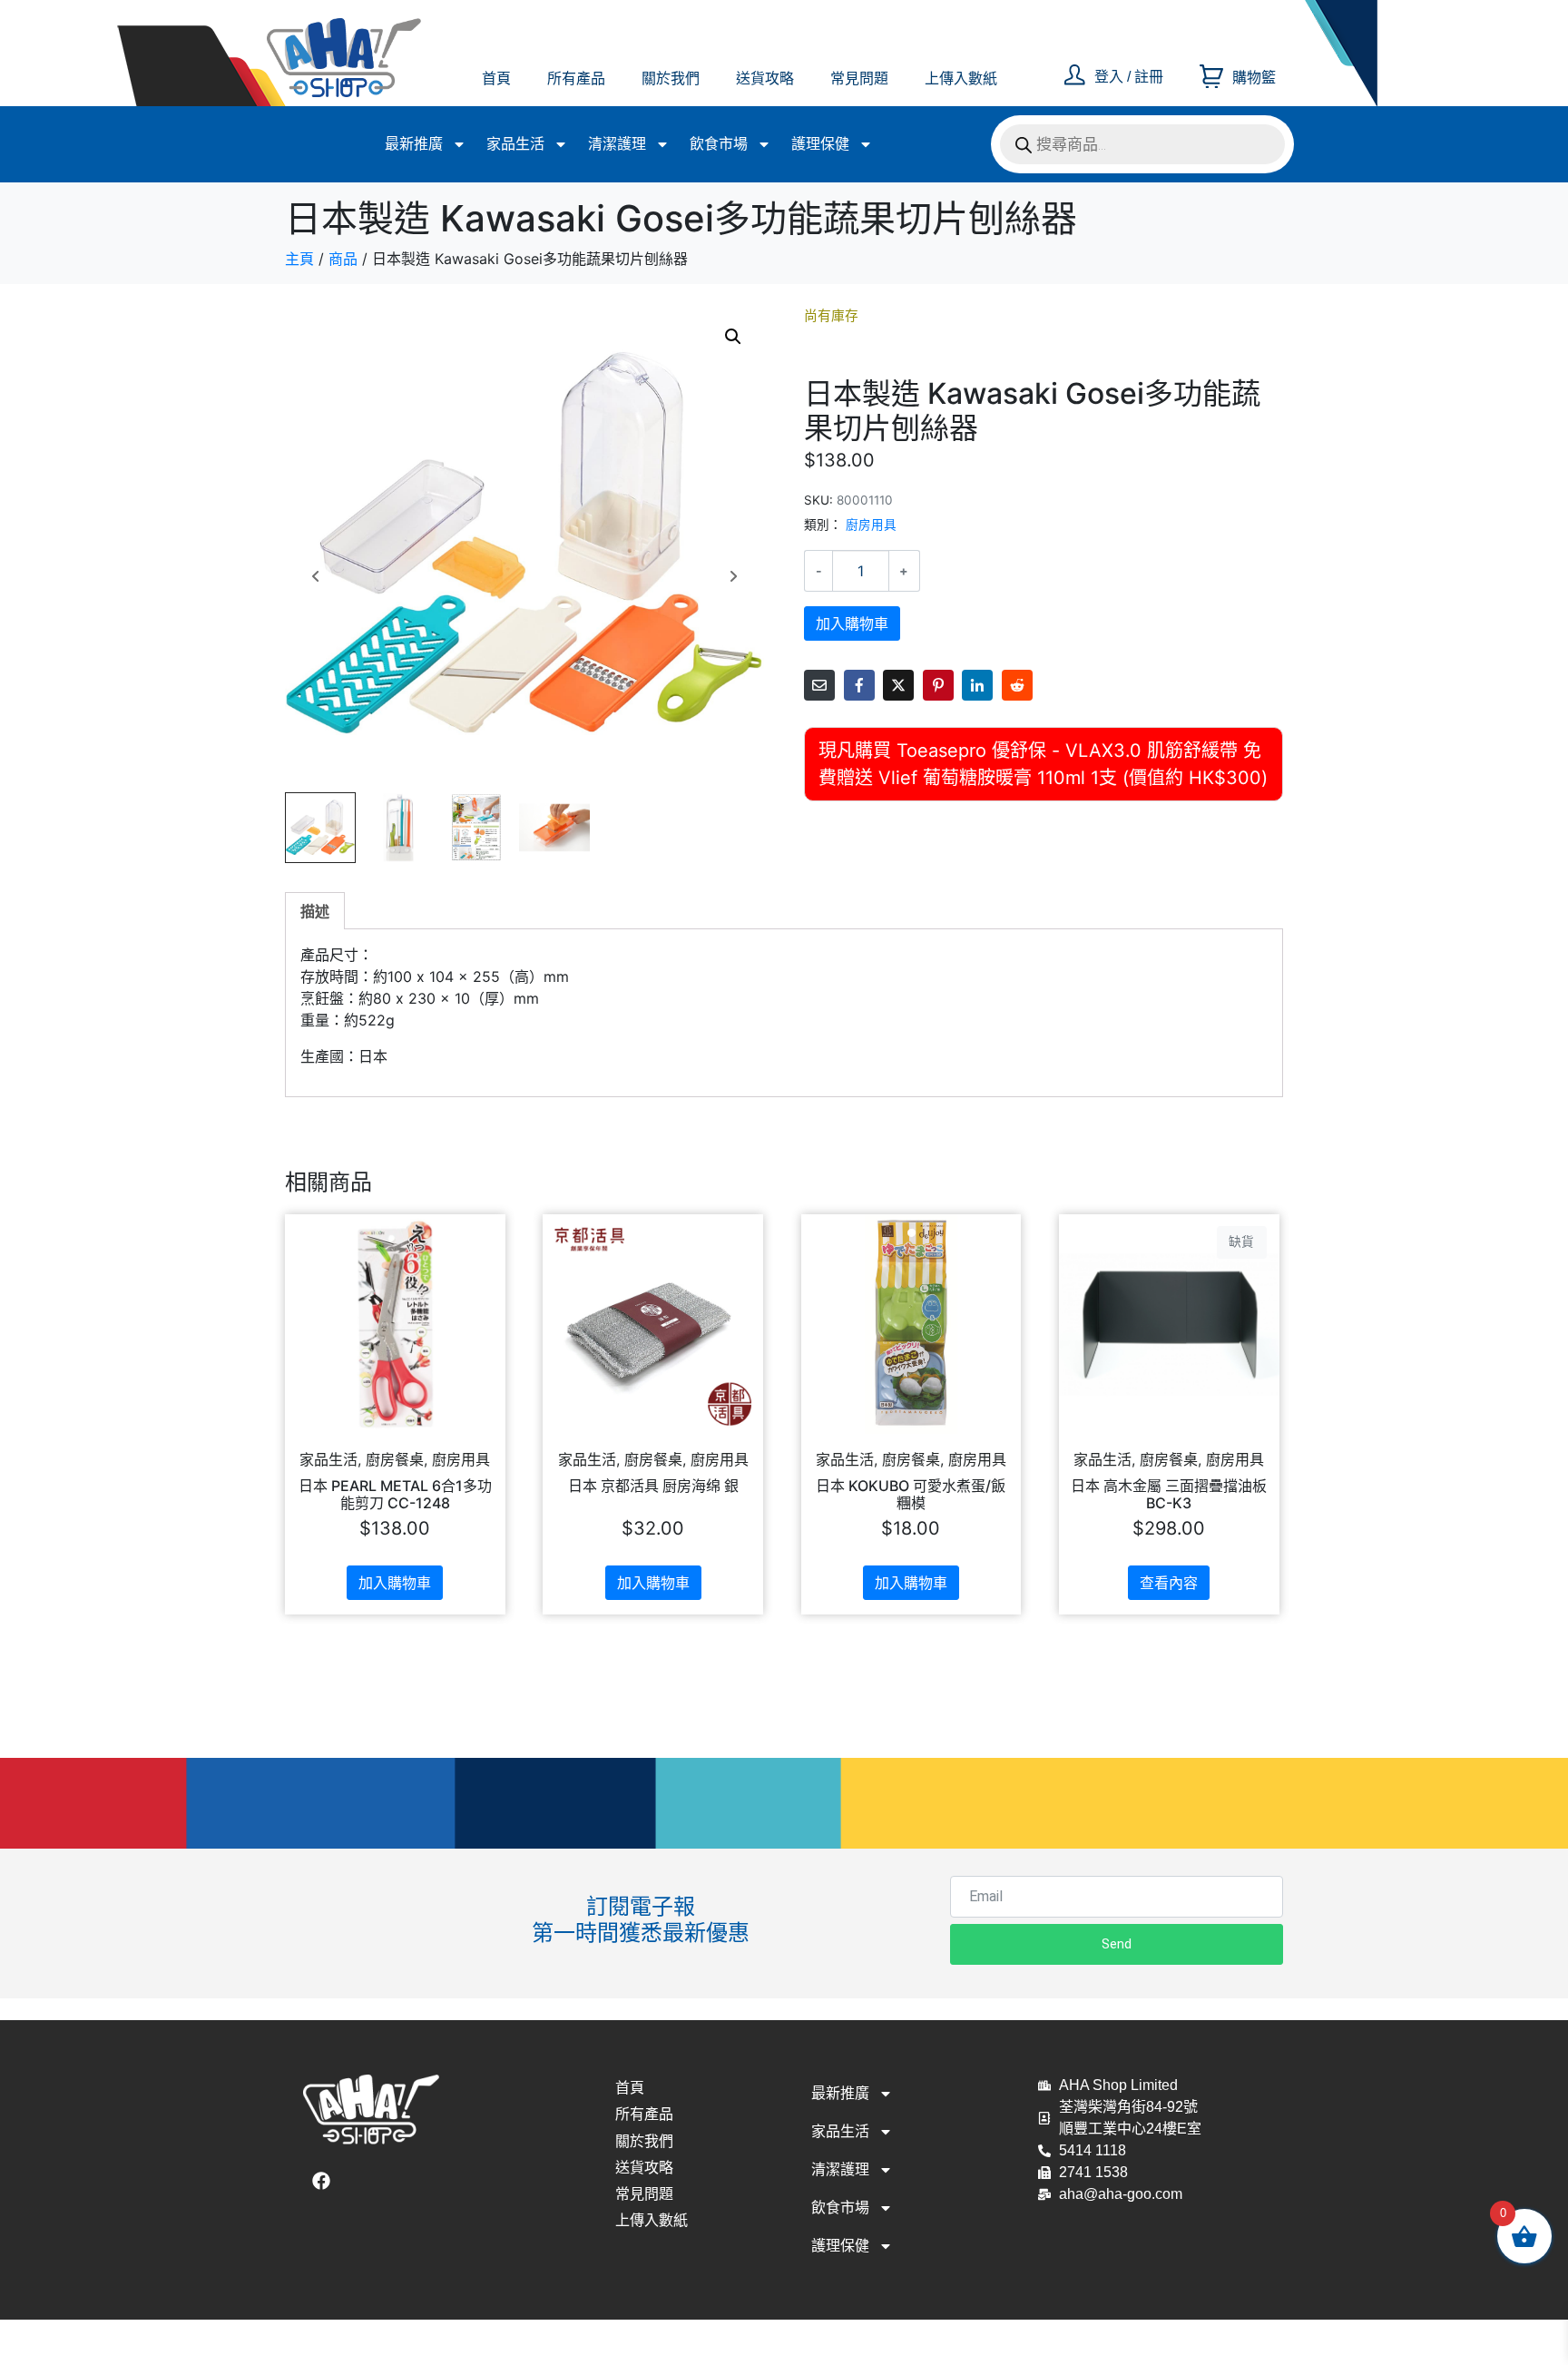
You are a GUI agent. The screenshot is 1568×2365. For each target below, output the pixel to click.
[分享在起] (938, 685)
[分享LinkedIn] (977, 685)
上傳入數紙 (961, 79)
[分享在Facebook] (859, 685)
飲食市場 (719, 144)
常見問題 (859, 79)
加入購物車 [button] (395, 1583)
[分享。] (1017, 685)
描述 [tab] (315, 911)
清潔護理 (617, 144)
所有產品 (576, 79)
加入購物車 (852, 623)
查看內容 (1169, 1583)
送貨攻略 (765, 79)
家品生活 (515, 144)
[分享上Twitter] (898, 685)
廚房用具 (871, 525)
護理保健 (820, 144)
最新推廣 (414, 144)
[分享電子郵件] (819, 685)
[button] (733, 337)
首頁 (496, 79)
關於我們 (671, 79)
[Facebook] (321, 2181)
